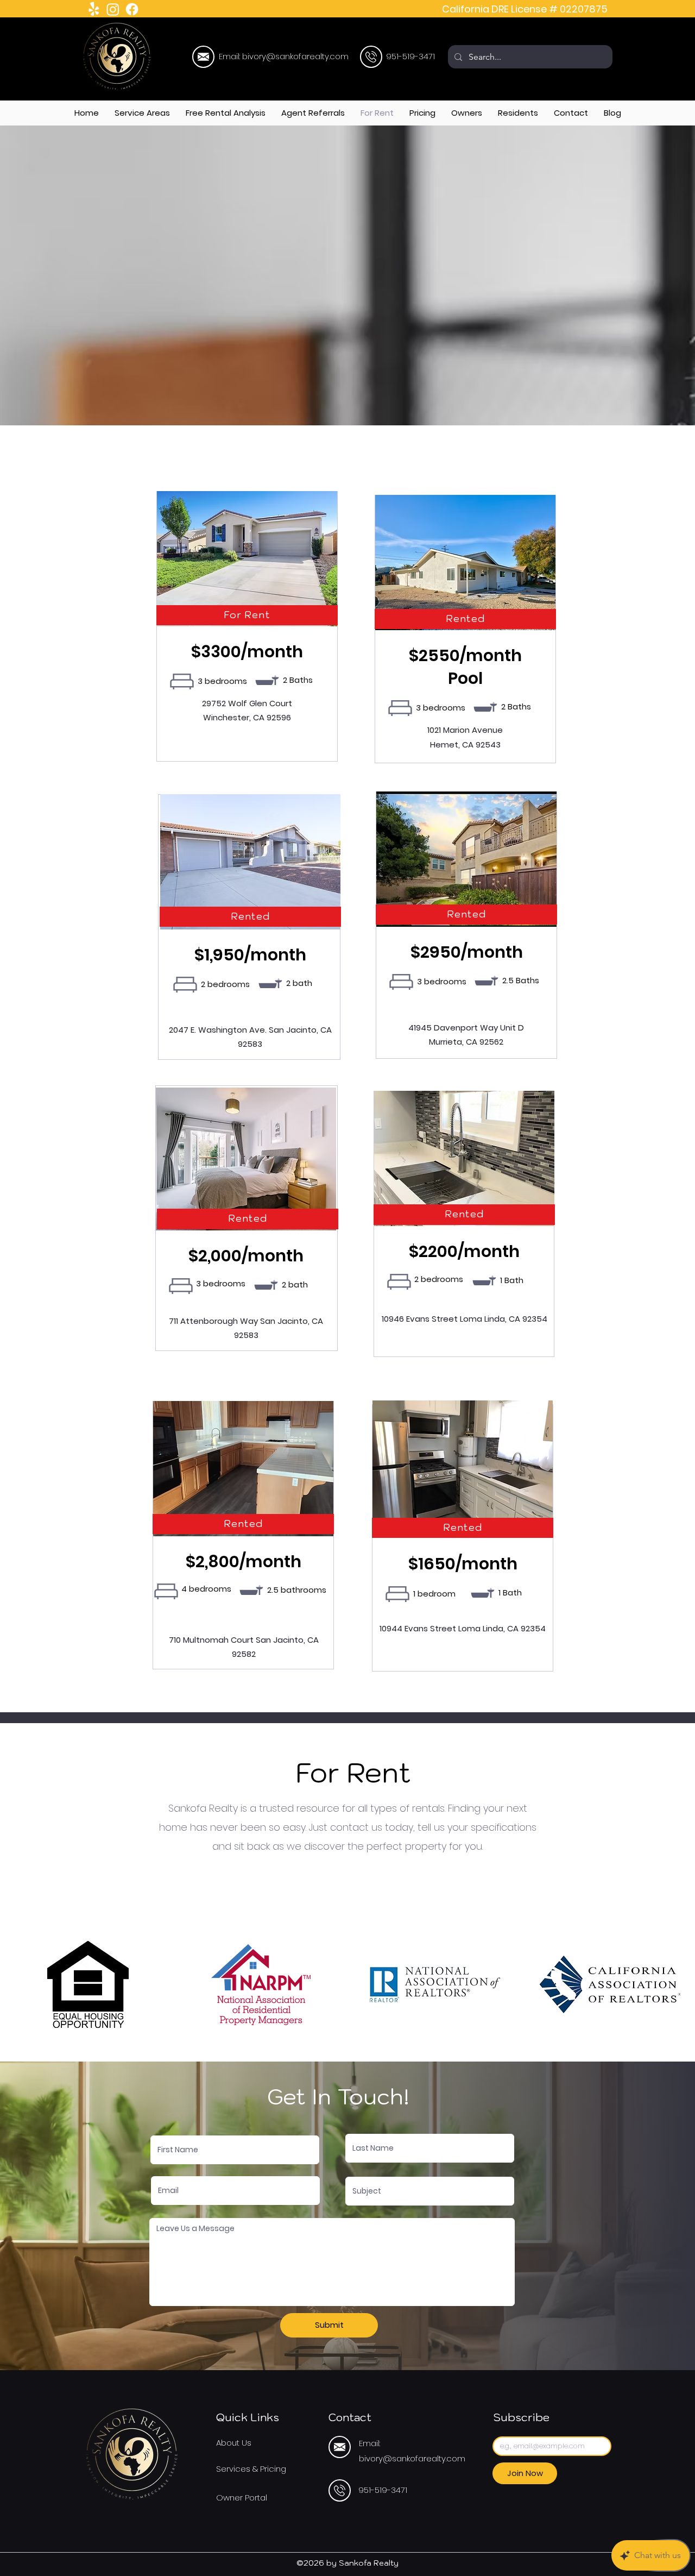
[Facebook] (132, 9)
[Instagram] (113, 9)
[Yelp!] (94, 9)
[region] (203, 57)
